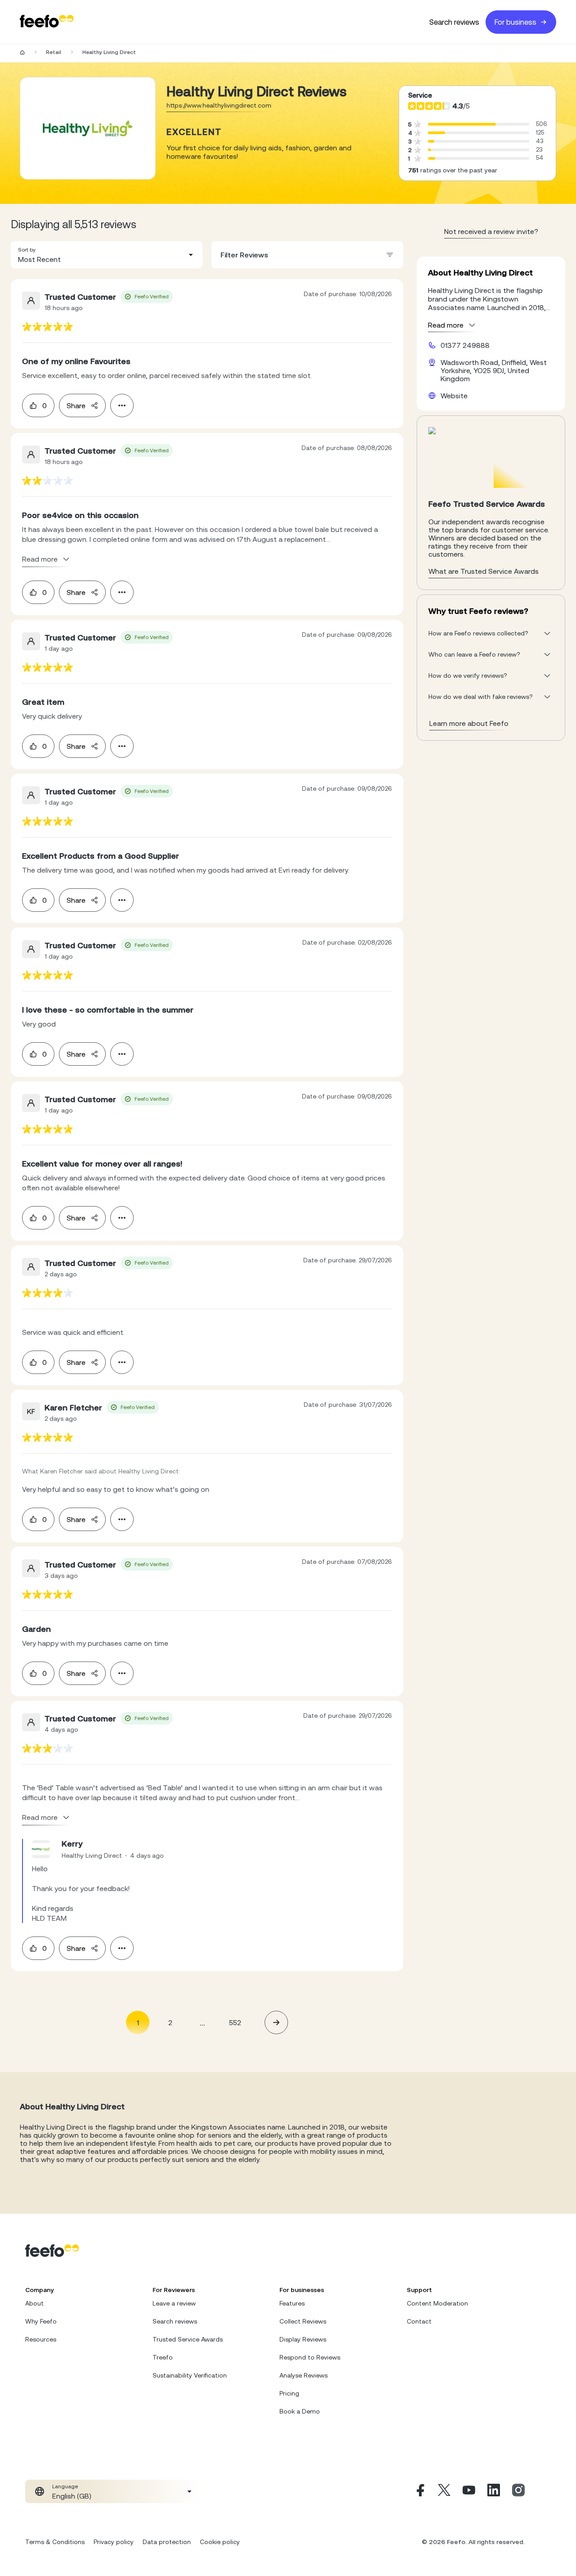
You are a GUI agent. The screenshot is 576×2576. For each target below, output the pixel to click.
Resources (41, 2339)
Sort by (27, 250)
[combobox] (107, 255)
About (34, 2303)
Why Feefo (41, 2321)
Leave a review (174, 2303)
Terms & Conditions (55, 2542)
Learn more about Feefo (469, 723)
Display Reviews (303, 2339)
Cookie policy (220, 2542)
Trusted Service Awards (188, 2339)
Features (292, 2303)
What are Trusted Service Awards (484, 571)
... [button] (202, 2022)
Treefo (163, 2357)
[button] (107, 255)
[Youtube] (469, 2491)
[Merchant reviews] (88, 128)
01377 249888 (465, 345)
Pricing (289, 2393)
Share (76, 405)
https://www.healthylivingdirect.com (219, 105)
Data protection (167, 2542)
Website (454, 396)
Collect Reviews (303, 2321)
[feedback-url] (47, 327)
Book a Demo (300, 2411)
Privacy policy (114, 2542)
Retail (54, 52)
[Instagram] (518, 2491)
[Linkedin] (494, 2491)
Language (65, 2486)
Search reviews (454, 22)
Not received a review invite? (491, 231)
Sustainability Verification (190, 2375)
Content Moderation (437, 2303)
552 (235, 2022)
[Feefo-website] (47, 22)
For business (515, 22)
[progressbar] (462, 124)
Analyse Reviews (304, 2375)
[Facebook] (419, 2491)
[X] (444, 2491)
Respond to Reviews (310, 2357)
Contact (419, 2321)
